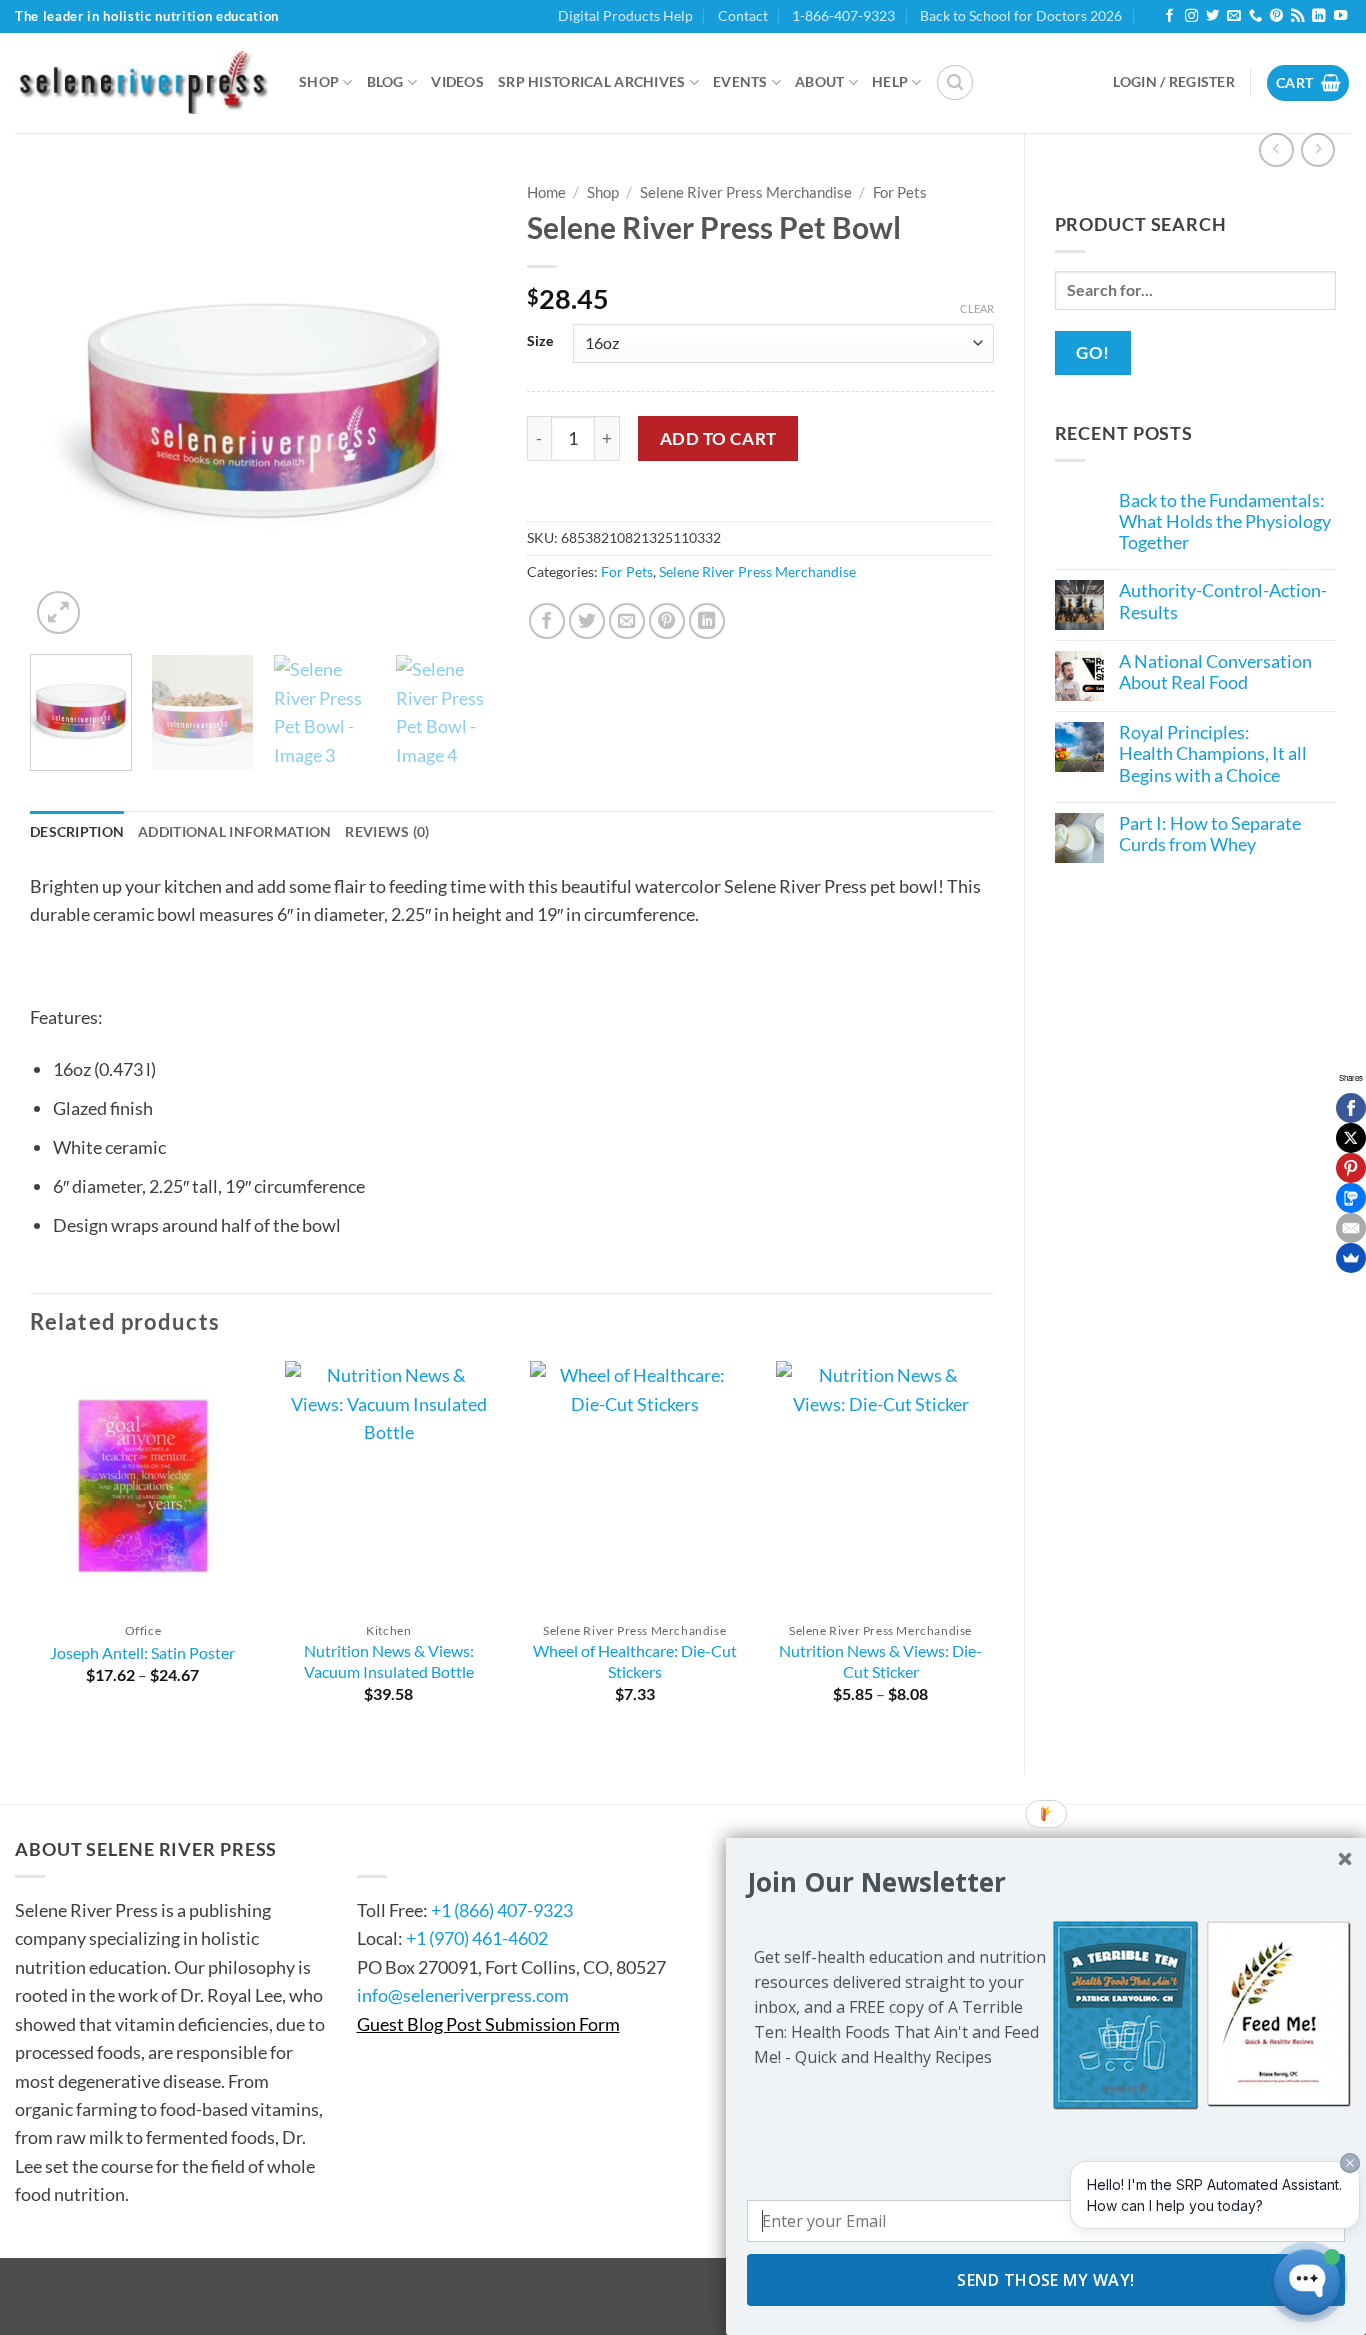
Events (740, 81)
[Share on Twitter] (587, 621)
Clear (977, 308)
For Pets (900, 192)
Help (890, 81)
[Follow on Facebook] (1169, 16)
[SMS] (1351, 1198)
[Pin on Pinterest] (667, 621)
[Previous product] (1318, 150)
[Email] (1351, 1228)
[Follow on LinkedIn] (1318, 16)
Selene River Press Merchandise (746, 192)
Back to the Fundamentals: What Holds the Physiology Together (1225, 522)
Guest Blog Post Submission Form (488, 2024)
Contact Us (417, 1849)
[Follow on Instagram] (1191, 16)
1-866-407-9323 (843, 15)
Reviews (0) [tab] (387, 831)
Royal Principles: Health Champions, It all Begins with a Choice (1213, 754)
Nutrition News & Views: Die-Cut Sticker (880, 1661)
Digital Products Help (625, 15)
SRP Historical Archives (592, 81)
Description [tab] (77, 831)
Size (540, 340)
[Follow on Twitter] (1212, 16)
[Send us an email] (1233, 16)
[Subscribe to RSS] (1297, 16)
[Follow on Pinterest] (1276, 16)
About (819, 81)
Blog (385, 81)
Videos (457, 81)
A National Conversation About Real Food (1215, 672)
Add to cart (718, 438)
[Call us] (1255, 16)
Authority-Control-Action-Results (1223, 601)
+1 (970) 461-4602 (477, 1938)
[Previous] (65, 405)
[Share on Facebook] (547, 621)
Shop (319, 81)
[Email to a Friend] (627, 621)
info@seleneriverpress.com (463, 1995)
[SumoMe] (1351, 1258)
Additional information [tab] (234, 831)
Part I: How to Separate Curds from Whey (1210, 834)
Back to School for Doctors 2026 (1021, 15)
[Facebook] (1351, 1108)
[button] (955, 83)
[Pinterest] (1351, 1168)
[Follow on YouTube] (1340, 16)
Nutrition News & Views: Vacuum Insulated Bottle (389, 1661)
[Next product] (1276, 150)
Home (546, 192)
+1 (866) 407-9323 (502, 1910)
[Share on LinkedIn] (707, 621)
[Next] (462, 405)
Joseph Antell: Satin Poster (142, 1652)
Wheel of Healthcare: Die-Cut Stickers (635, 1661)
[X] (1351, 1138)
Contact (743, 15)
